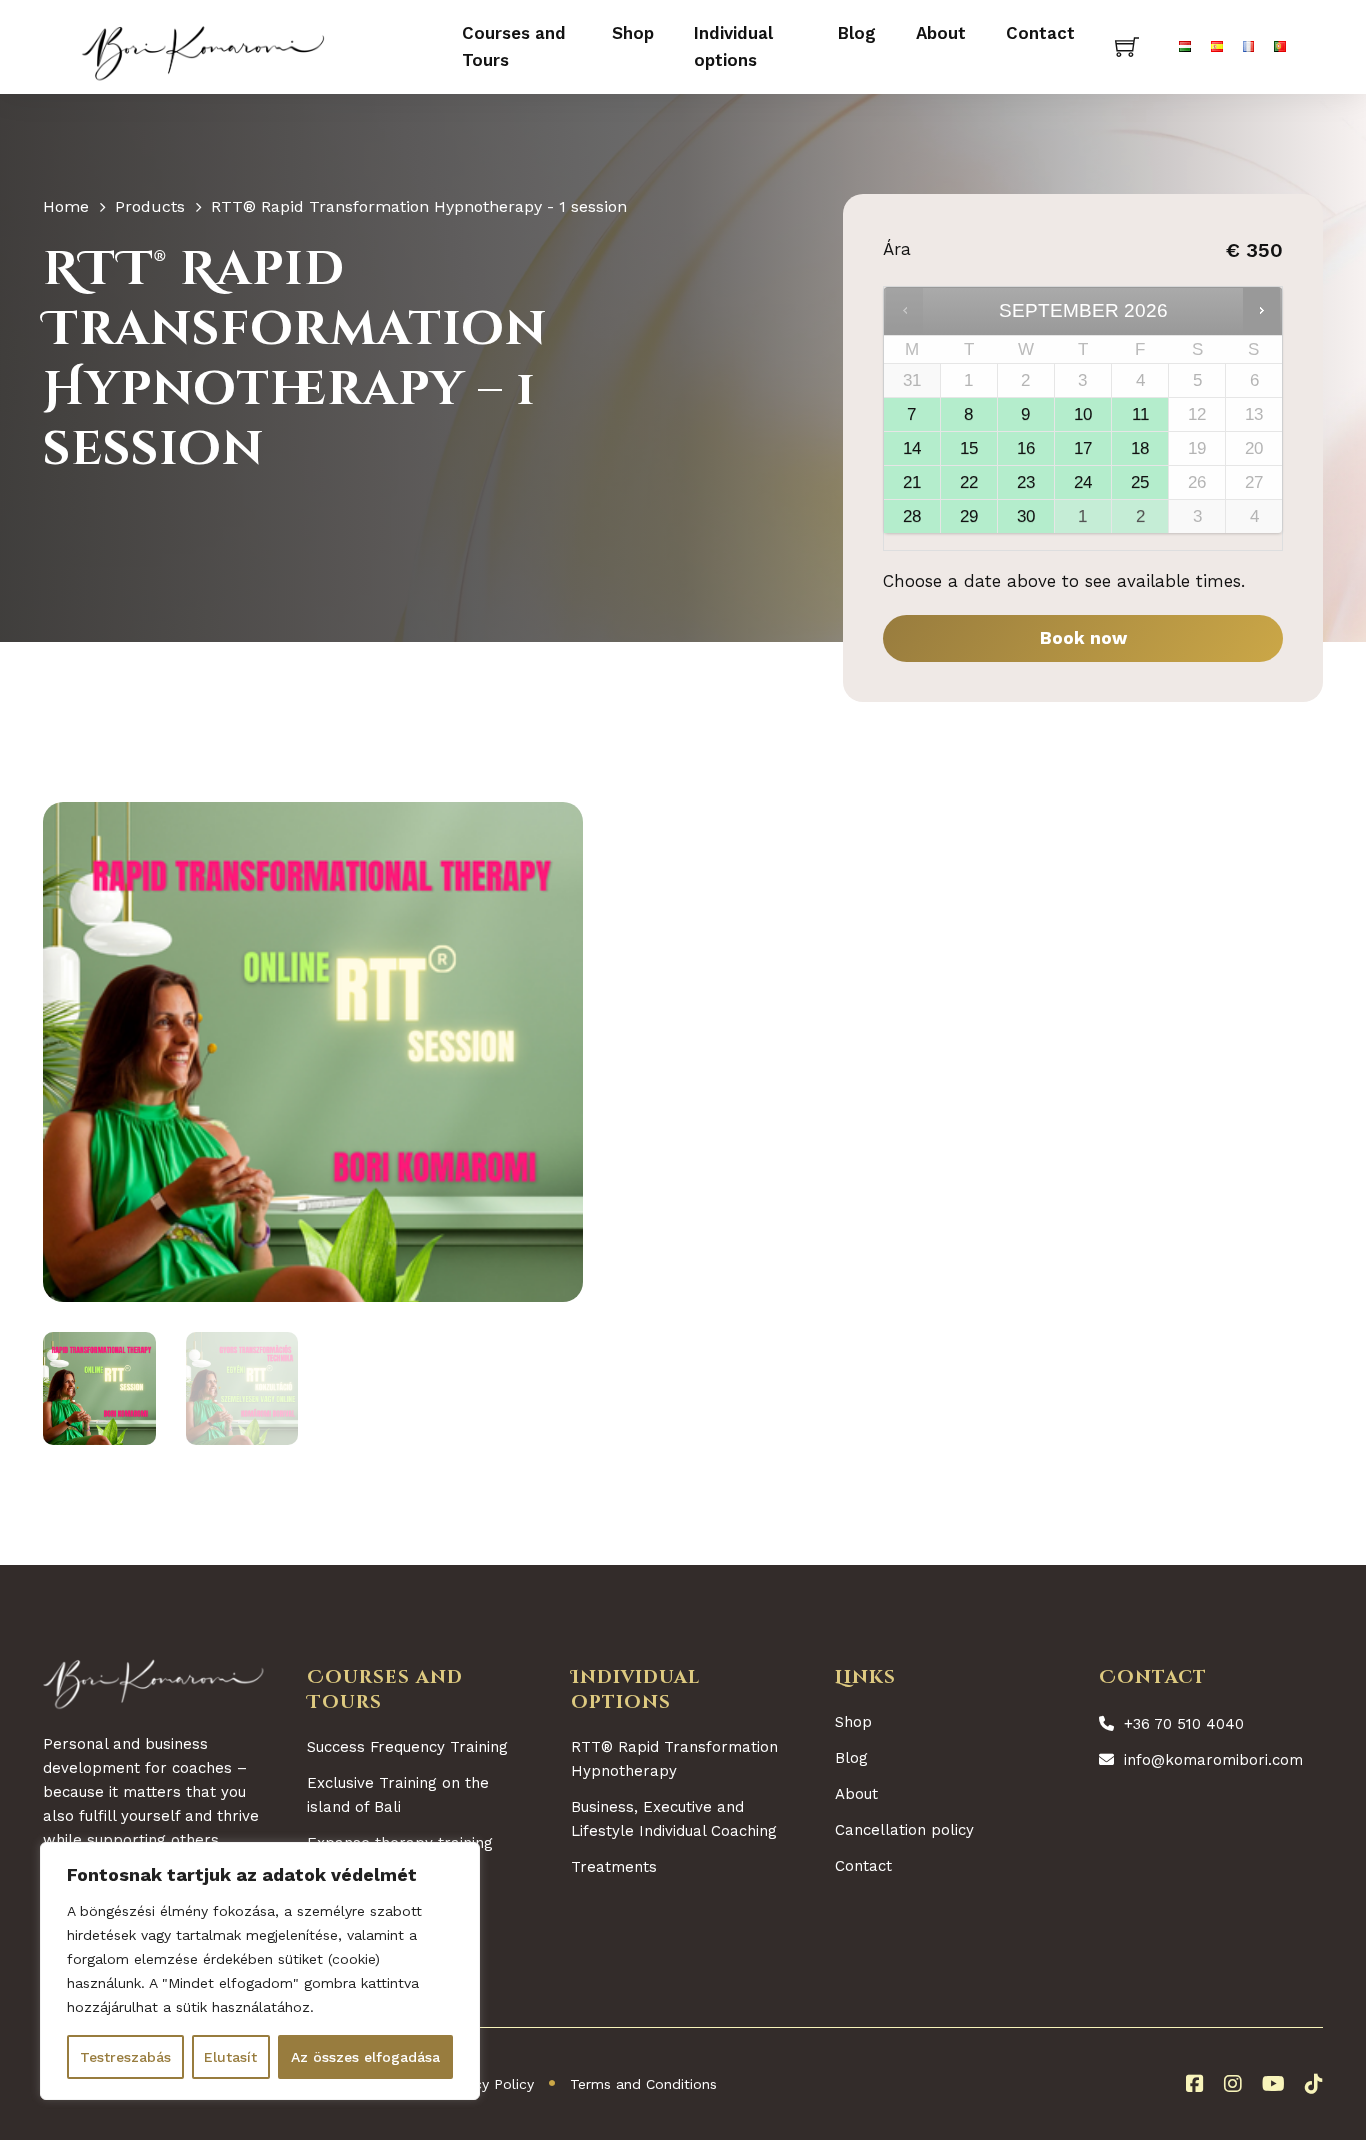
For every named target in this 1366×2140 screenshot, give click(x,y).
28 (912, 516)
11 (1140, 414)
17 (1083, 448)
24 (1083, 482)
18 (1140, 448)
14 (912, 448)
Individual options (733, 46)
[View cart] (1127, 47)
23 (1026, 482)
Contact (1040, 33)
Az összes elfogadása (365, 2057)
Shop (633, 33)
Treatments (614, 1867)
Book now (1083, 638)
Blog (857, 33)
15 (969, 448)
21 (912, 482)
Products (150, 206)
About (941, 33)
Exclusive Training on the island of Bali (398, 1795)
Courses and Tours (514, 46)
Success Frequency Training (407, 1747)
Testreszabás (125, 2057)
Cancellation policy (904, 1830)
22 (969, 482)
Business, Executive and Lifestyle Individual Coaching (674, 1819)
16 (1026, 448)
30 (1026, 516)
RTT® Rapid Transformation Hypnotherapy (674, 1759)
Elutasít (230, 2057)
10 (1083, 414)
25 (1140, 482)
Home (66, 206)
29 (969, 516)
